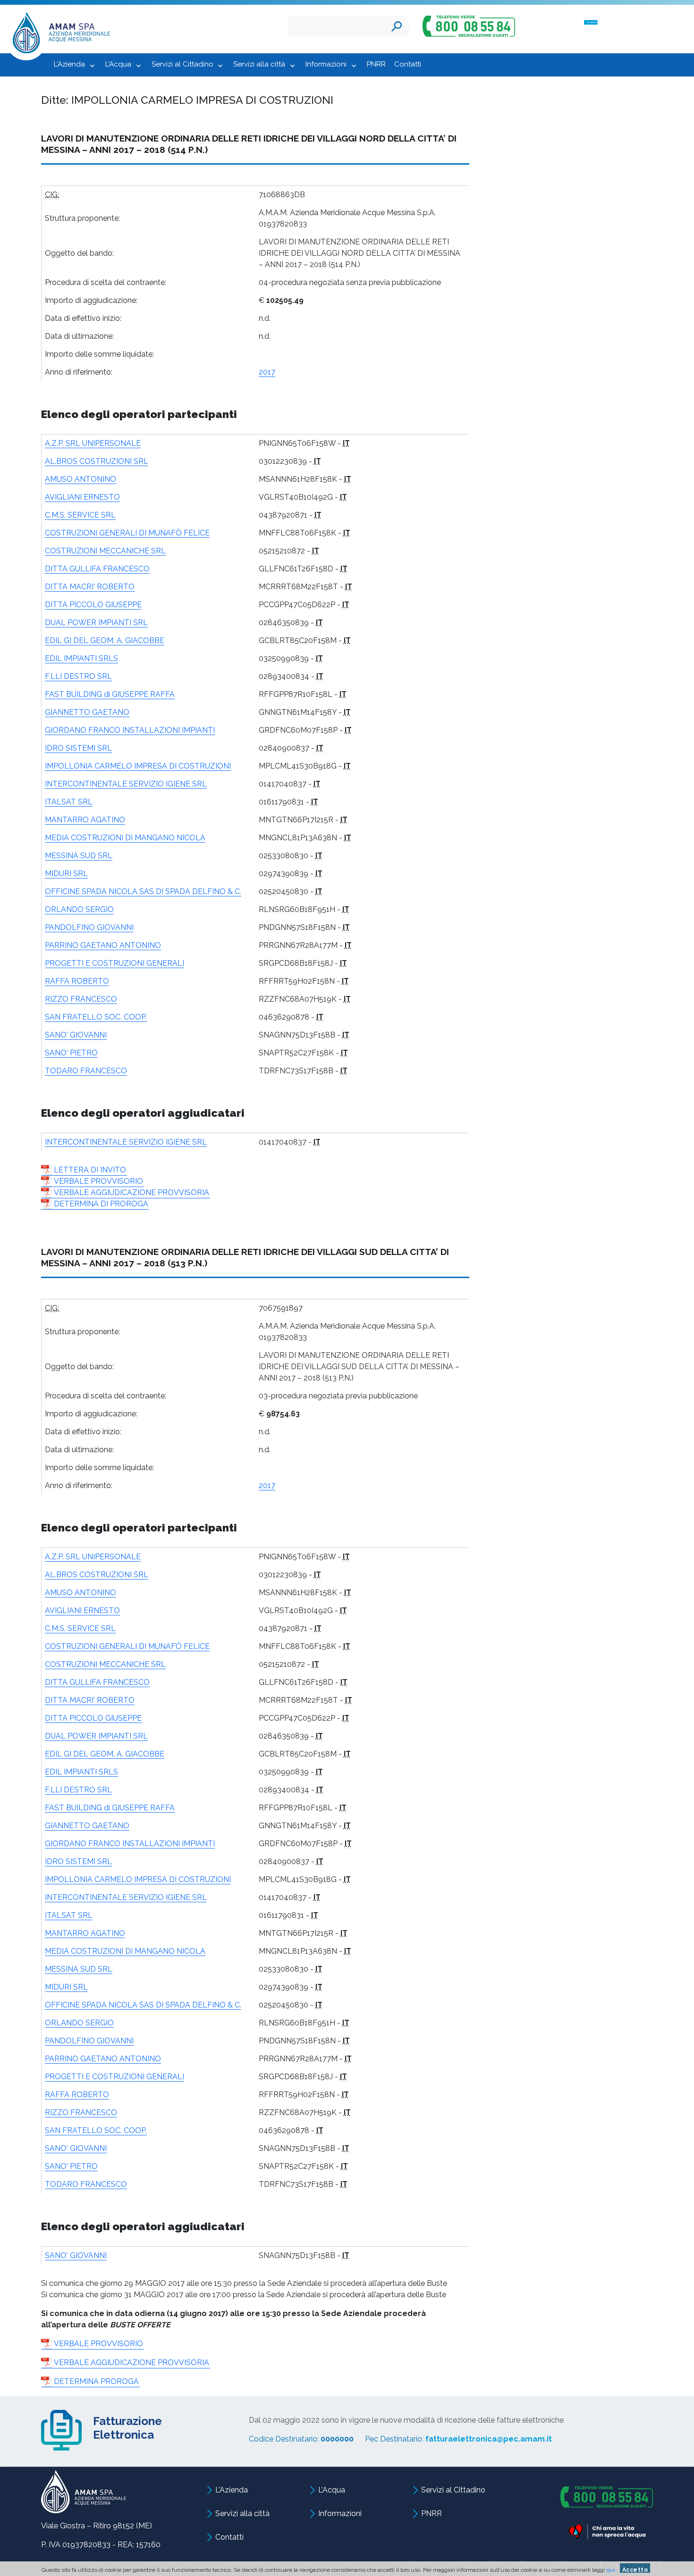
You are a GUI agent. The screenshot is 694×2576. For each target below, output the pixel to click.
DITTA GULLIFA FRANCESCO (97, 569)
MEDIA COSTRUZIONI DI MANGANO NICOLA (125, 838)
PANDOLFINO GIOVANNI (89, 927)
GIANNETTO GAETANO (87, 712)
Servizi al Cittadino (182, 64)
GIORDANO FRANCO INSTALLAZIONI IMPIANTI (130, 730)
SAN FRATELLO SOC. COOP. (96, 1017)
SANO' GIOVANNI (76, 1035)
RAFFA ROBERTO (77, 981)
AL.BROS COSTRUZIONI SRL (97, 461)
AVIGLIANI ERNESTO (82, 497)
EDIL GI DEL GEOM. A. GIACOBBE (105, 640)
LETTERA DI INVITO (90, 1170)
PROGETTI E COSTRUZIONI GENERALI (114, 963)
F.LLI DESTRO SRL (78, 676)
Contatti (408, 64)
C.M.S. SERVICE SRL (80, 515)
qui (611, 2570)
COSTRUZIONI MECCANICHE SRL (105, 551)
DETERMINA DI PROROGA (101, 1204)
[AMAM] (58, 35)
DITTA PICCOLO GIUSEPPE (93, 605)
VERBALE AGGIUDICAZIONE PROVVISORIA (131, 1192)
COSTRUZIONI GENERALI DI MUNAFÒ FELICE (127, 533)
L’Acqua (118, 64)
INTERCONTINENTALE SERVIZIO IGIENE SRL (126, 784)
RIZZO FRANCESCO (81, 999)
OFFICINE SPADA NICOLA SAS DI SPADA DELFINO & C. (143, 891)
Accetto (635, 2570)
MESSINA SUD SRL (79, 856)
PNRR (376, 64)
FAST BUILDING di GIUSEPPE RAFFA (110, 694)
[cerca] (397, 26)
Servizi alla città (259, 64)
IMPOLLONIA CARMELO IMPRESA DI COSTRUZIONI (138, 766)
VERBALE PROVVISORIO (98, 1181)
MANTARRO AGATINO (85, 820)
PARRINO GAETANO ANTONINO (103, 945)
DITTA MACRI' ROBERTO (90, 587)
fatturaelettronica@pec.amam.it (489, 2439)
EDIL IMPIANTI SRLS (81, 658)
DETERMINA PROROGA (96, 2381)
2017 (267, 372)
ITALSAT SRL (69, 802)
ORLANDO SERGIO (79, 909)
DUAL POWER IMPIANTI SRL (96, 623)
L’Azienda (69, 64)
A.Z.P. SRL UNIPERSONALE (93, 443)
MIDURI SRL (66, 874)
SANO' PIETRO (71, 1053)
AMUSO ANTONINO (80, 479)
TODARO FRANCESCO (86, 1071)
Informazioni (326, 64)
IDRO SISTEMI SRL (78, 748)
